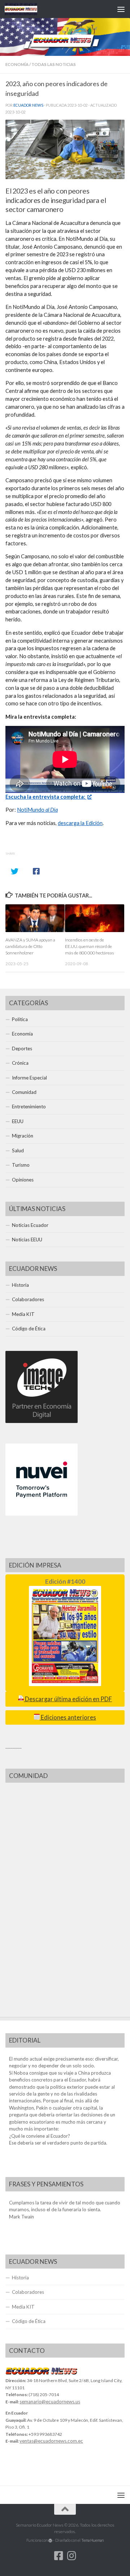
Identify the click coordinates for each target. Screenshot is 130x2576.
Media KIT (23, 1314)
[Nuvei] (42, 1514)
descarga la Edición (80, 823)
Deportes (22, 1048)
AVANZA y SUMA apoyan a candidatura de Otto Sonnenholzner (30, 946)
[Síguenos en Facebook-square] (58, 2556)
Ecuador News (28, 105)
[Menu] (121, 9)
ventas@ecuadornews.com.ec (51, 2441)
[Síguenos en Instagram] (71, 2556)
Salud (18, 1150)
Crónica (20, 1063)
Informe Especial (29, 1078)
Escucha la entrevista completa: (46, 797)
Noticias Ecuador (30, 1225)
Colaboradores (28, 1299)
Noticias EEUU (27, 1240)
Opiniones (23, 1180)
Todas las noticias (54, 64)
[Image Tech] (42, 1421)
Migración (23, 1136)
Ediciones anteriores (68, 1717)
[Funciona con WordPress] (50, 2540)
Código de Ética (29, 1329)
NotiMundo (37, 810)
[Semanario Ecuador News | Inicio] (26, 9)
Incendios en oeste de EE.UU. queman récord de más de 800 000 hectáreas (90, 946)
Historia (20, 1285)
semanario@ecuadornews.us (50, 2402)
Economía (17, 64)
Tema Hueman (92, 2540)
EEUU (18, 1121)
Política (20, 1019)
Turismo (21, 1165)
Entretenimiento (29, 1107)
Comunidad (24, 1092)
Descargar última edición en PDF (68, 1699)
